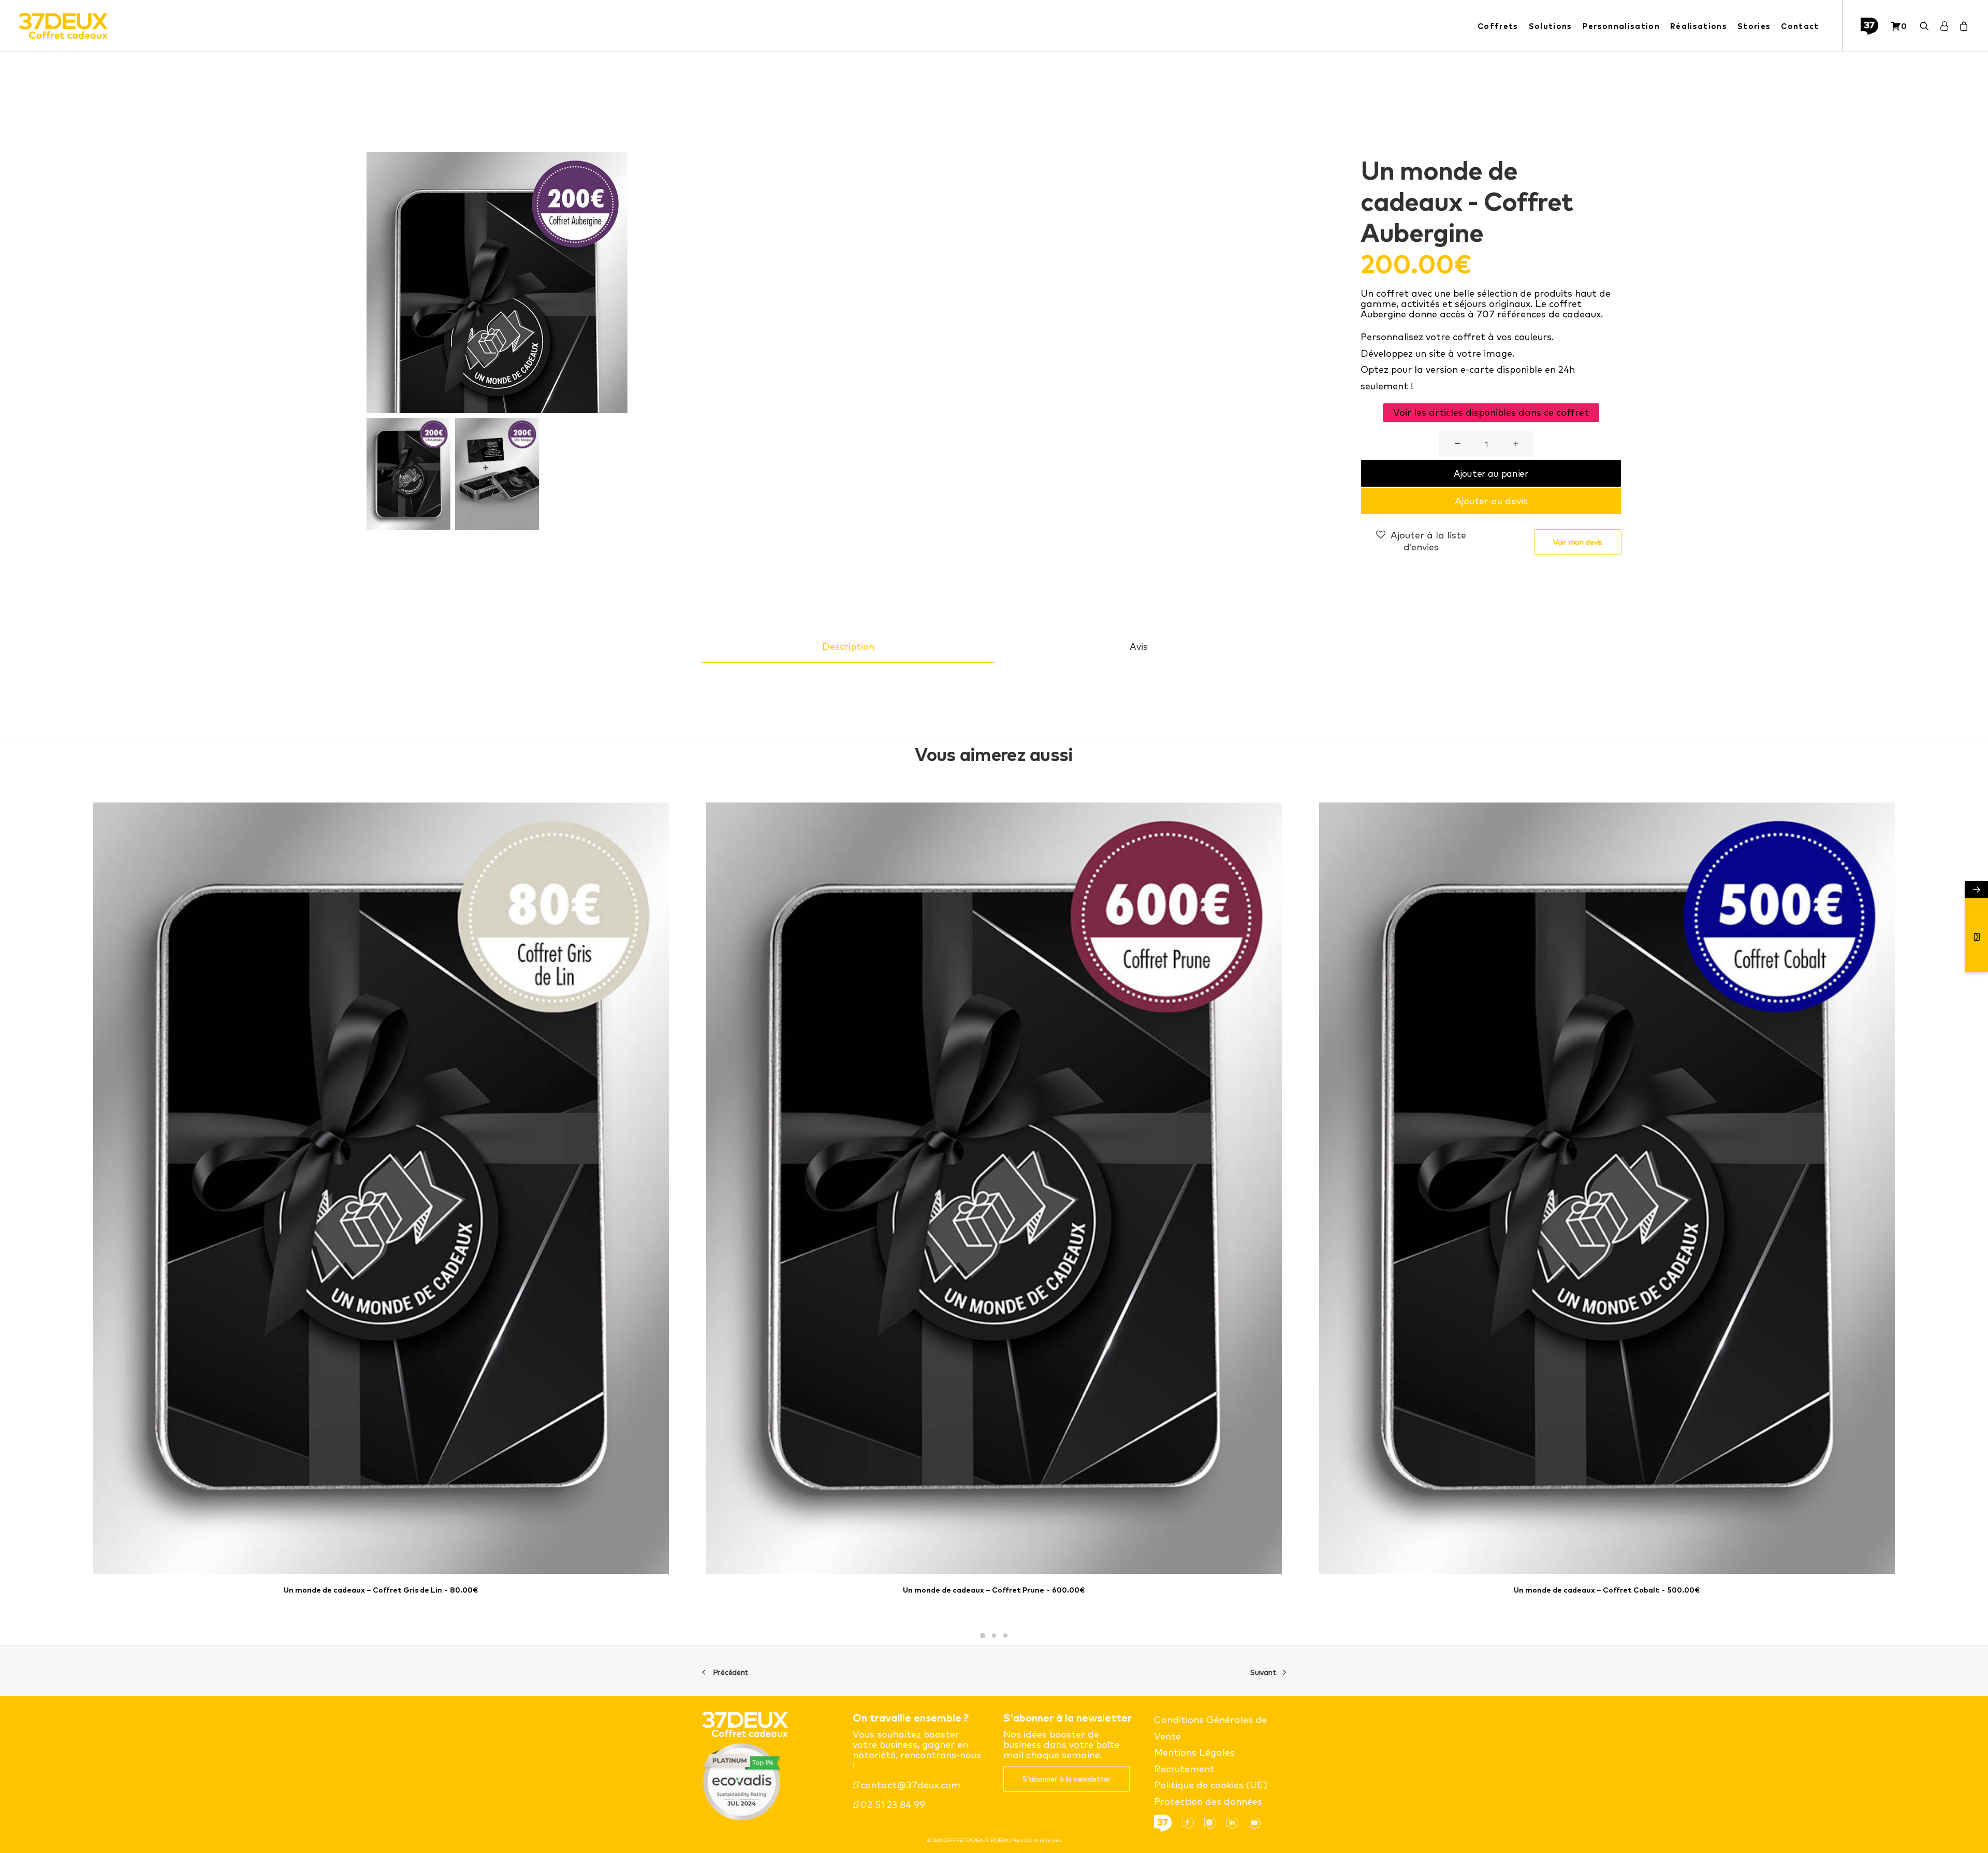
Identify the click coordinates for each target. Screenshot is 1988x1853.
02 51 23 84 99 (891, 1805)
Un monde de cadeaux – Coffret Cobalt (1607, 1590)
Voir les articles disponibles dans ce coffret (1491, 412)
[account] (1944, 26)
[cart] (1962, 26)
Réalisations (1699, 26)
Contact (1800, 26)
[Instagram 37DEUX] (1214, 1823)
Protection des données (1208, 1801)
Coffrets (1498, 26)
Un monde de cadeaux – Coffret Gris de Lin (381, 1590)
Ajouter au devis (1491, 501)
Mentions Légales (1194, 1752)
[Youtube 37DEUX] (1259, 1823)
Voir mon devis (1578, 542)
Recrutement (1184, 1769)
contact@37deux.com (909, 1785)
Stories (1754, 26)
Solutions (1551, 26)
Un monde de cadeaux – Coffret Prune (994, 1590)
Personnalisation (1621, 26)
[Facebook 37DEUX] (1192, 1823)
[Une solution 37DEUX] (1873, 26)
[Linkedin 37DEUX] (1236, 1823)
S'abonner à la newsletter (1066, 1779)
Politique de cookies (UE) (1211, 1785)
